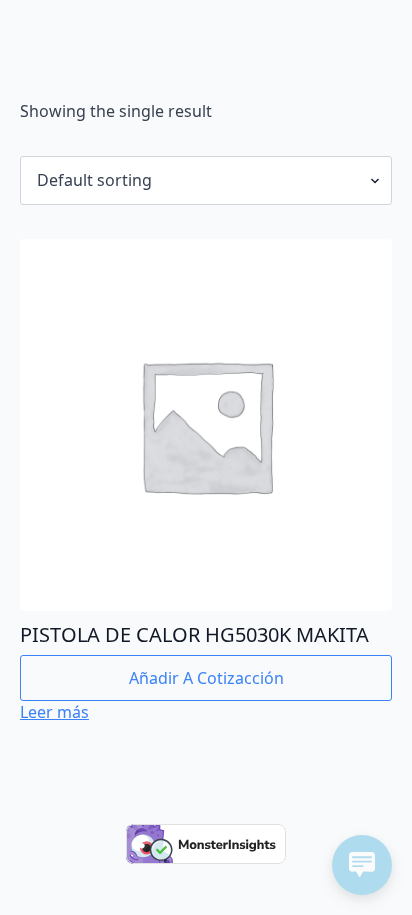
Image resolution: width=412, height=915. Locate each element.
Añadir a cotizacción (206, 678)
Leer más (54, 712)
